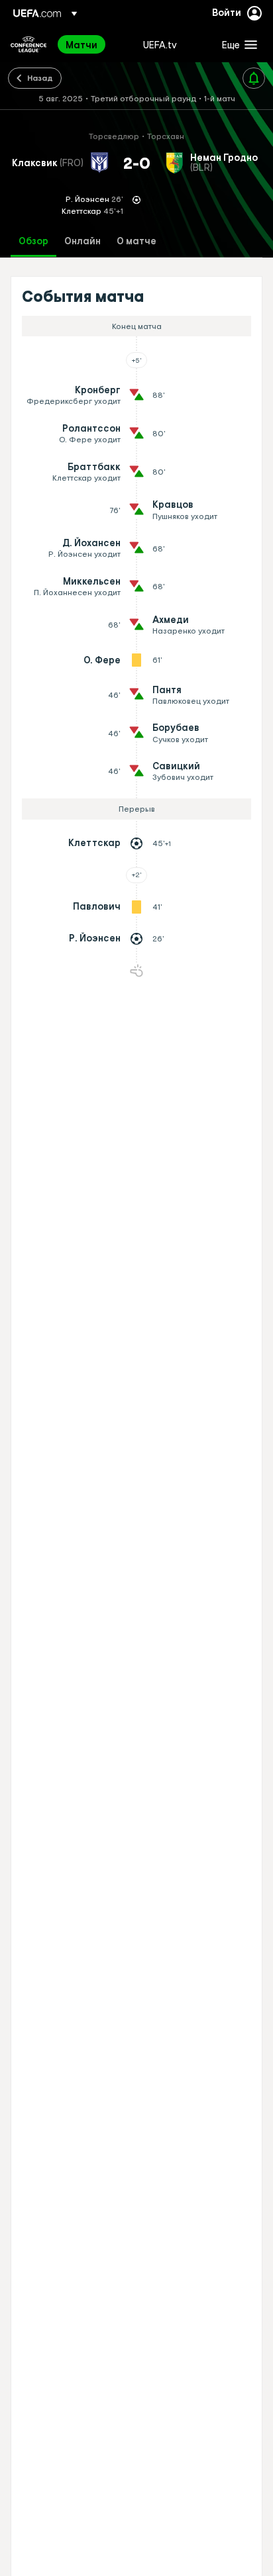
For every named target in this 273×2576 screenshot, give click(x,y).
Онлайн (82, 241)
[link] (82, 44)
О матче (136, 241)
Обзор (33, 241)
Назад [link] (40, 77)
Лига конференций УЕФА (28, 44)
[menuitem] (93, 44)
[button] (237, 44)
